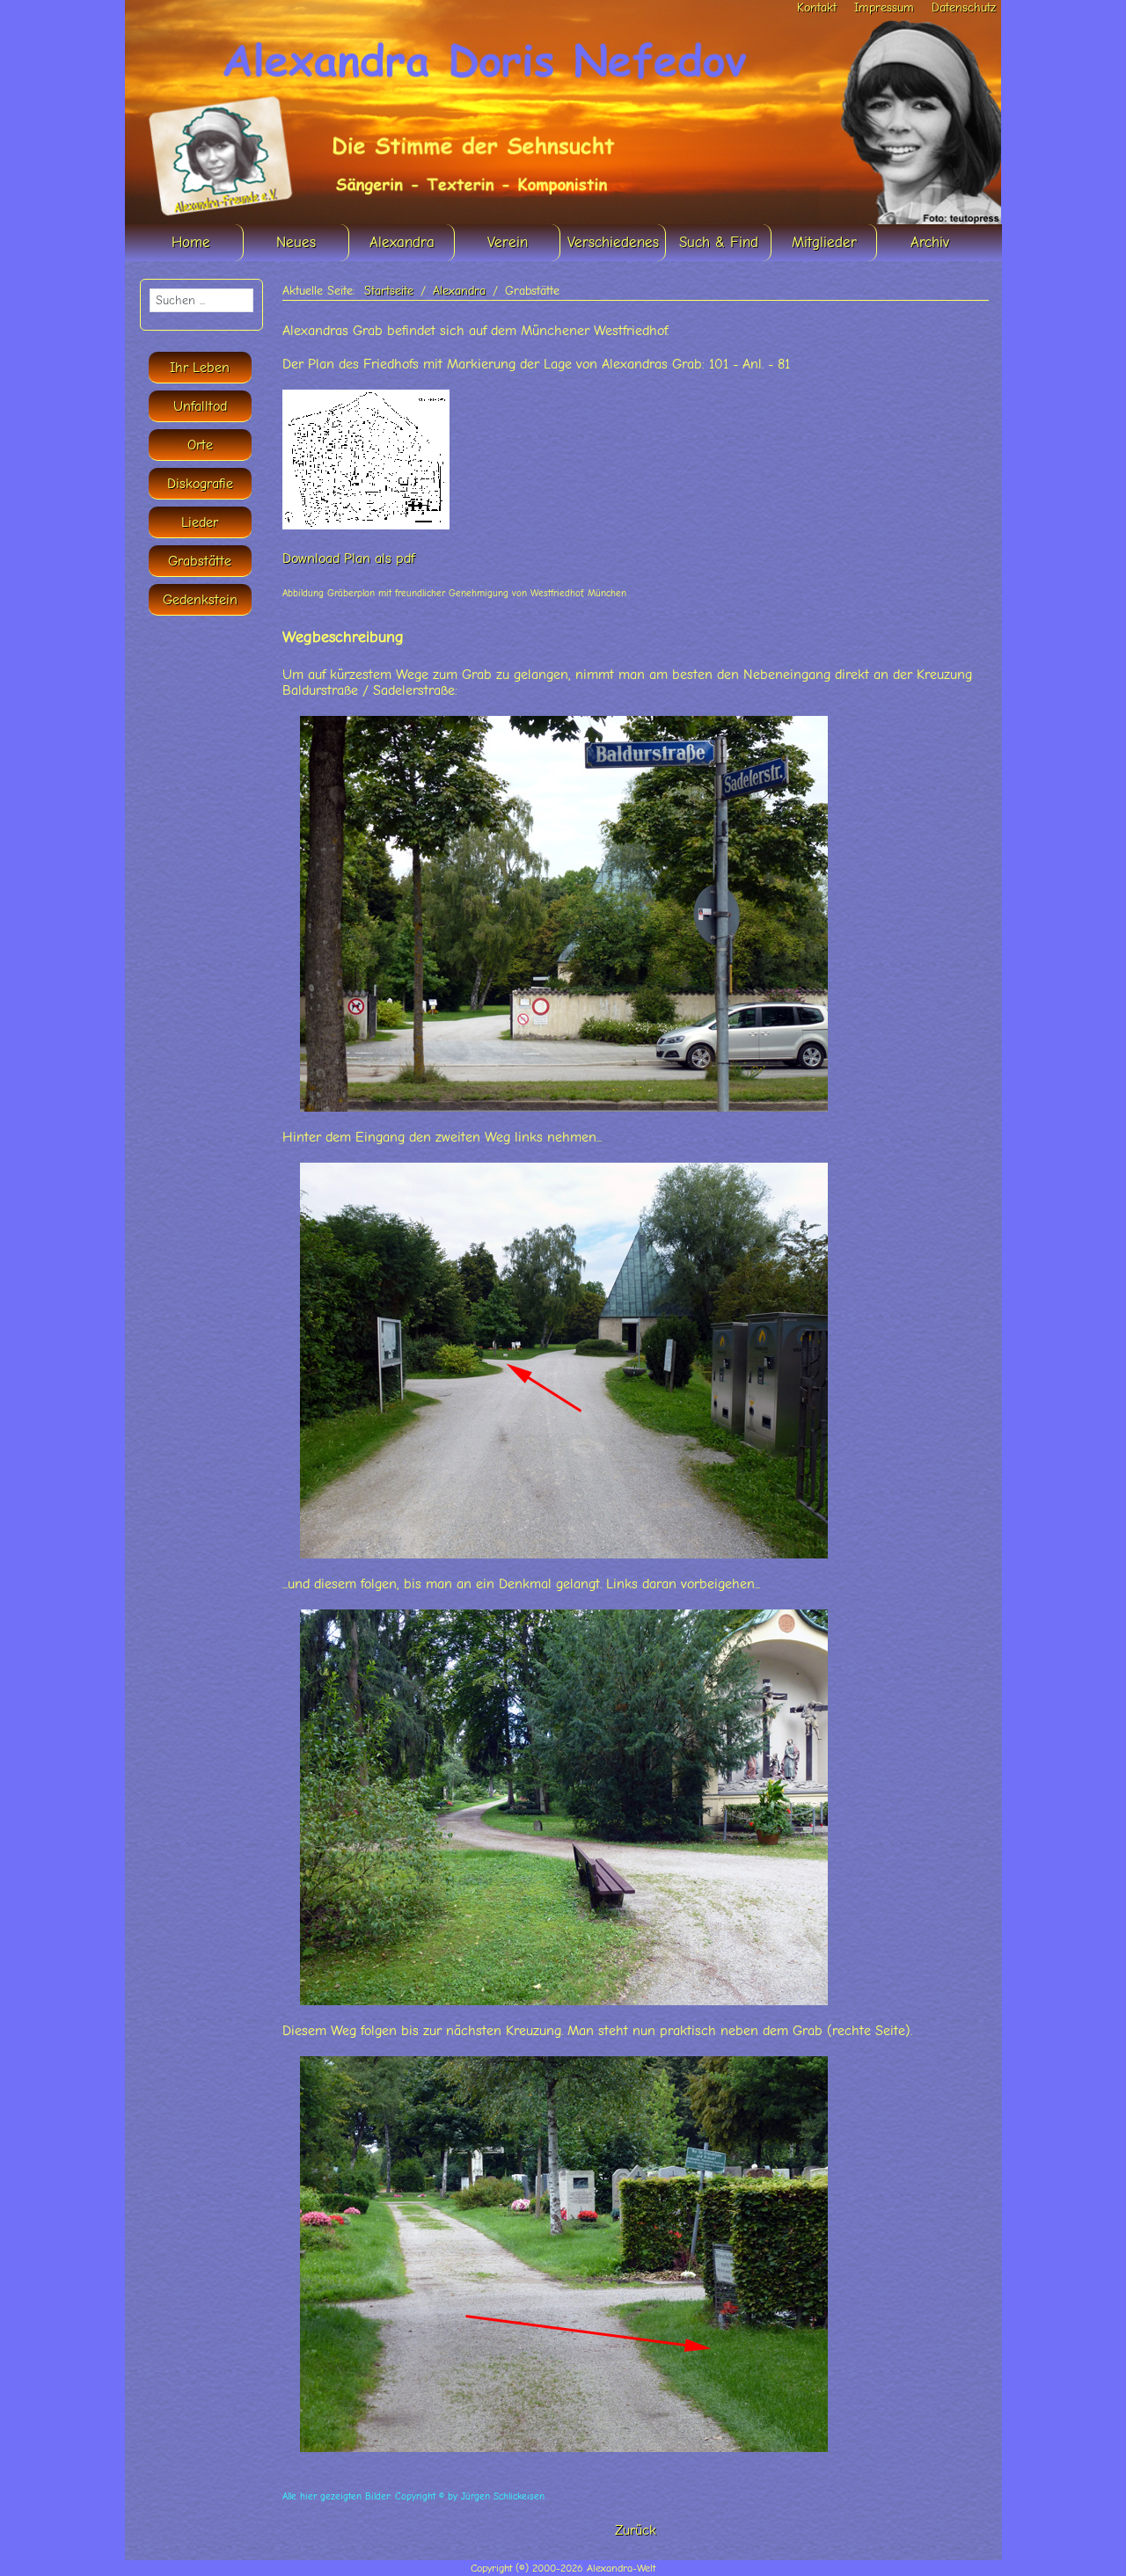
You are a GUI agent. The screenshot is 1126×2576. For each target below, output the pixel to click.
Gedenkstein (200, 600)
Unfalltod (200, 406)
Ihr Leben (200, 368)
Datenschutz (964, 7)
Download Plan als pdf (348, 558)
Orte (200, 445)
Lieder (200, 522)
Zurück (636, 2530)
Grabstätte (200, 561)
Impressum (884, 7)
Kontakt (817, 7)
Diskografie (200, 484)
